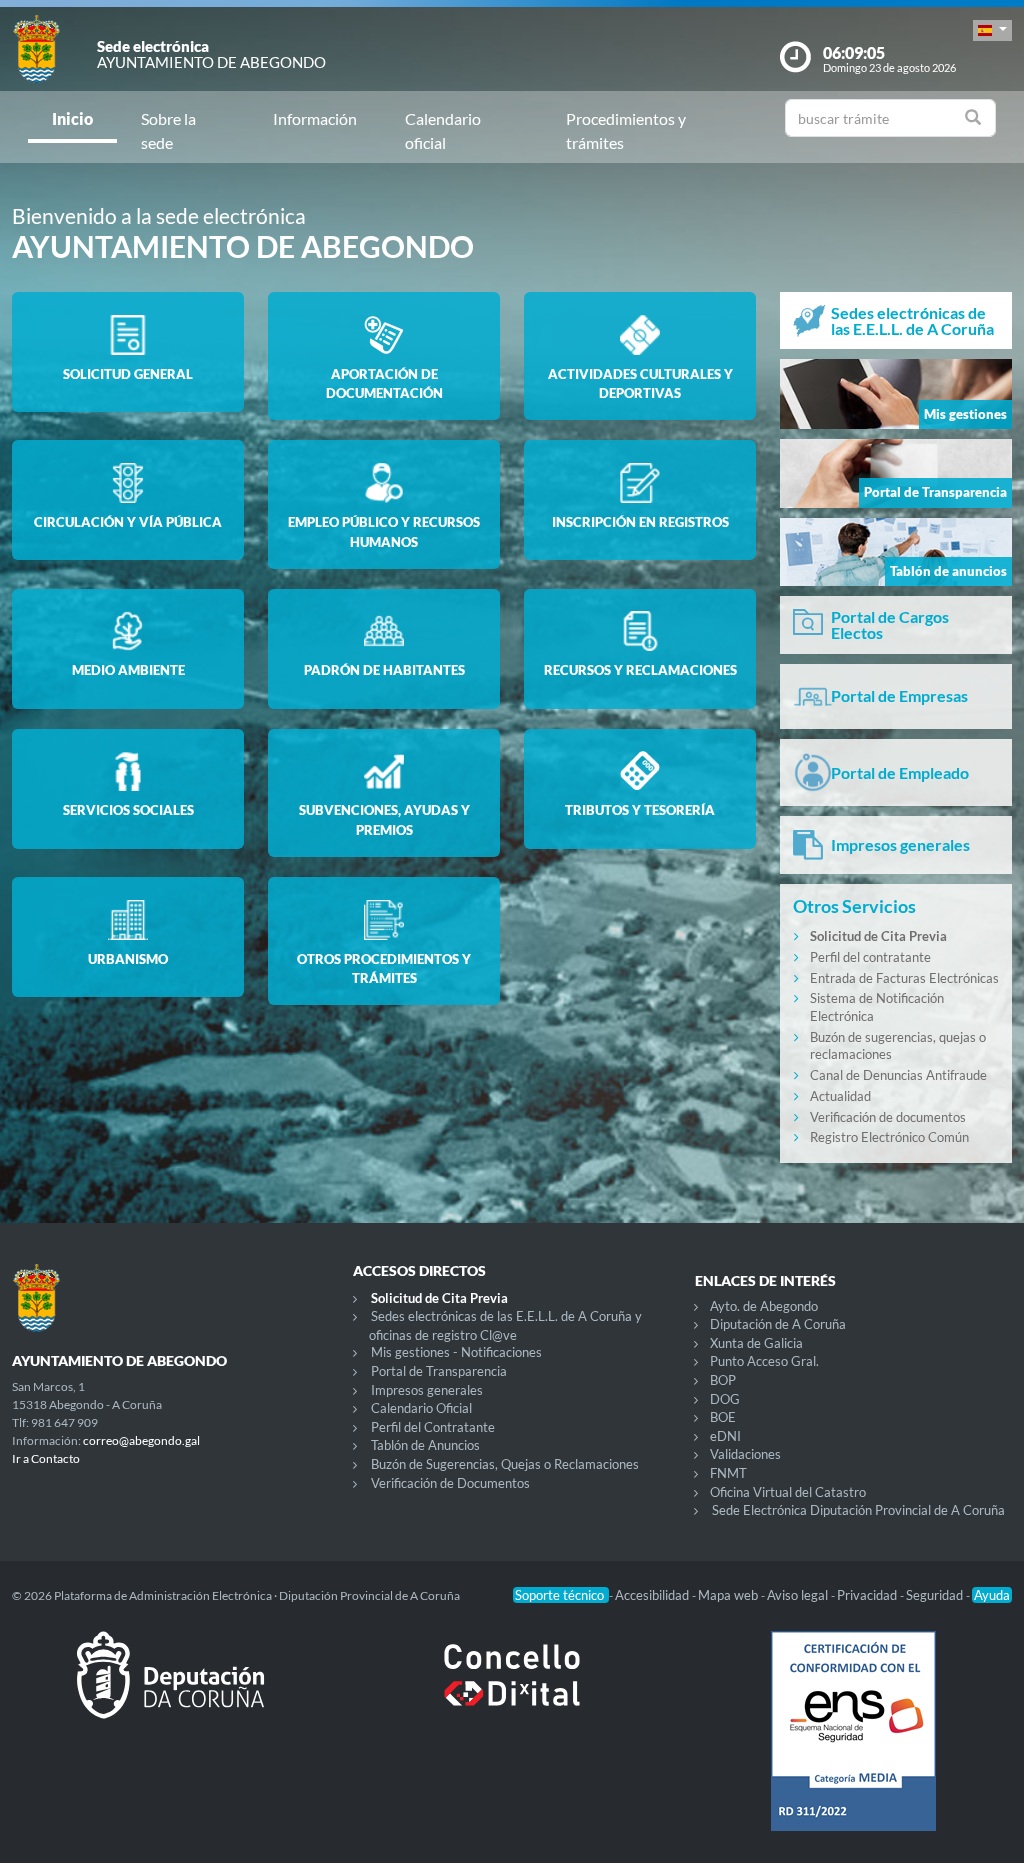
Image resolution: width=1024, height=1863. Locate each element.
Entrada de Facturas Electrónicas (904, 978)
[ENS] (853, 1747)
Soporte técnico (561, 1595)
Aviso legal (799, 1595)
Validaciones (745, 1454)
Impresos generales (427, 1390)
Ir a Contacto (46, 1458)
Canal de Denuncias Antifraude (898, 1075)
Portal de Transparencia (439, 1371)
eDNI (725, 1436)
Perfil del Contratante (433, 1427)
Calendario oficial (443, 130)
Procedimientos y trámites (626, 130)
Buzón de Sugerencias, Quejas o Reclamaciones (505, 1464)
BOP (723, 1380)
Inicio (72, 118)
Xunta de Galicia (756, 1343)
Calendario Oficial (421, 1408)
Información (315, 118)
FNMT (728, 1473)
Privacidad (868, 1595)
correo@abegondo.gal (141, 1440)
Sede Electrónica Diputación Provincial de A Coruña (858, 1510)
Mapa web (729, 1595)
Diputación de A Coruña (778, 1324)
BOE (723, 1417)
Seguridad (936, 1595)
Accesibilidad (653, 1595)
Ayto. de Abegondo (764, 1306)
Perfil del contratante (870, 957)
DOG (725, 1399)
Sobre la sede (168, 130)
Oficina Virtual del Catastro (788, 1492)
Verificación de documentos (888, 1117)
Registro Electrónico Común (889, 1137)
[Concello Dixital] (511, 1691)
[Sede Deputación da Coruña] (170, 1691)
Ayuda (992, 1595)
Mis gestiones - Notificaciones (456, 1352)
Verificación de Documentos (450, 1483)
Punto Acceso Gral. (764, 1361)
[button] (992, 30)
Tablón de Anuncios (425, 1445)
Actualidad (840, 1096)
